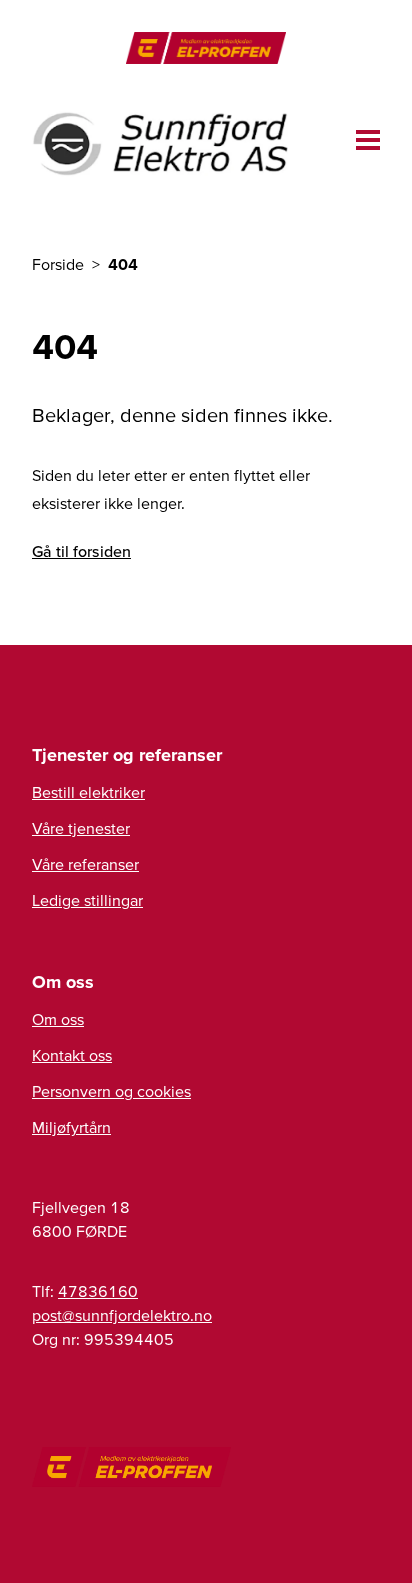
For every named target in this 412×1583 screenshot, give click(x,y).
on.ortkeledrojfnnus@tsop (122, 1315)
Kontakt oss (72, 1055)
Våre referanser (85, 864)
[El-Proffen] (205, 48)
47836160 (98, 1291)
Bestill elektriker (88, 792)
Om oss (58, 1019)
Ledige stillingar (87, 900)
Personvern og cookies (111, 1091)
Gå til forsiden (81, 551)
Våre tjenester (81, 828)
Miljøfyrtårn (71, 1127)
